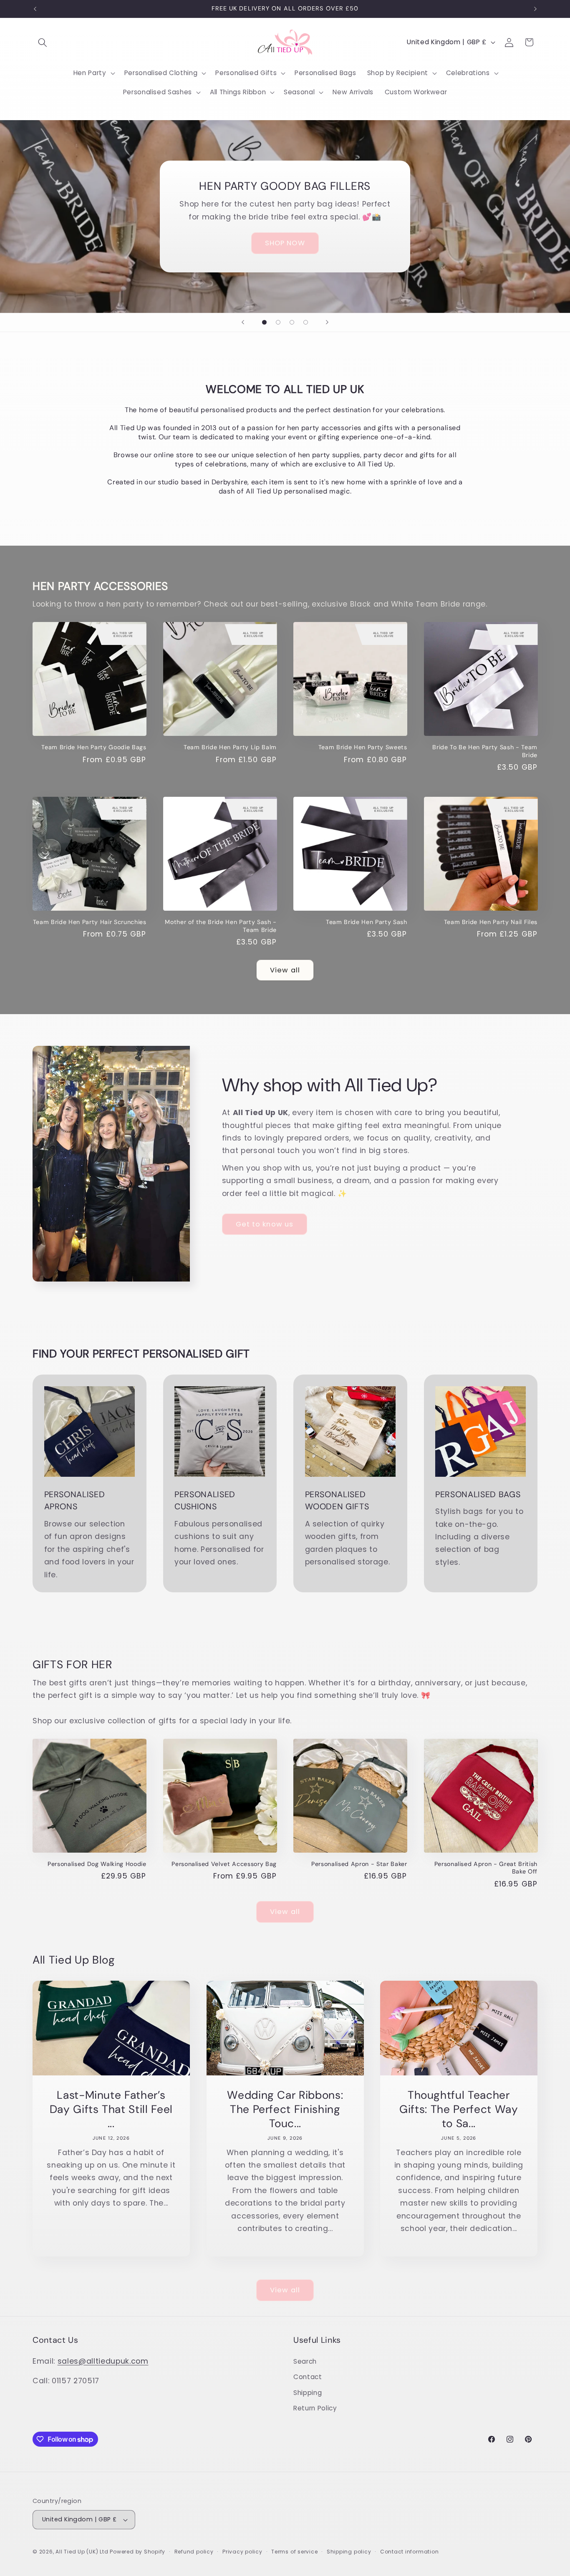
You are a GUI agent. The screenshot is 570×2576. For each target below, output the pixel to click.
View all (285, 970)
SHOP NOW (285, 243)
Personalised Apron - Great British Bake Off (486, 1868)
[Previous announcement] (35, 9)
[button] (43, 42)
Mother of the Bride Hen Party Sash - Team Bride (221, 926)
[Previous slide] (243, 322)
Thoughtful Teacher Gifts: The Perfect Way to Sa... (459, 2109)
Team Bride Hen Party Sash (367, 922)
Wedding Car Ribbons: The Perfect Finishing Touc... (285, 2109)
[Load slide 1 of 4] (264, 322)
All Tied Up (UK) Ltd (83, 2552)
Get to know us (265, 1224)
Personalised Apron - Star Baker (359, 1864)
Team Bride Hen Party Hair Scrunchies (90, 922)
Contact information (410, 2552)
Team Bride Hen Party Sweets (363, 747)
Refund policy (194, 2552)
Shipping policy (349, 2552)
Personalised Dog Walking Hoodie (97, 1864)
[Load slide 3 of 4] (292, 322)
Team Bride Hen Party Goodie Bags (94, 747)
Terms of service (294, 2552)
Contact (308, 2377)
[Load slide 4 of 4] (306, 322)
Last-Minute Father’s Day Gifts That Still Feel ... (111, 2109)
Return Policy (315, 2408)
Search (305, 2361)
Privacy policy (242, 2552)
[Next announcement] (535, 9)
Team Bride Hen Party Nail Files (491, 922)
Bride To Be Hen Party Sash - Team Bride (485, 751)
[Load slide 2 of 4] (278, 322)
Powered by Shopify (137, 2552)
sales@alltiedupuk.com (103, 2361)
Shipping (308, 2393)
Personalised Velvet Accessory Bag (224, 1864)
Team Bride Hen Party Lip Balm (230, 747)
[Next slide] (327, 322)
